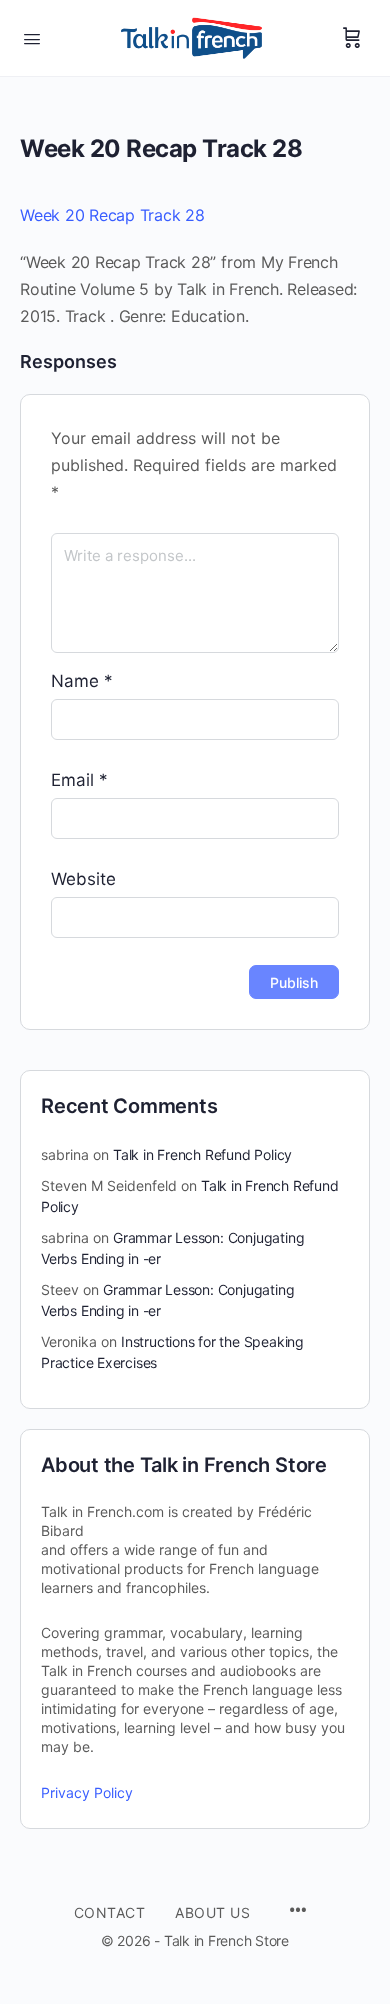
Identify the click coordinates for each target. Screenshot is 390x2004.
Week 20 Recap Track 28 (112, 215)
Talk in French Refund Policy (202, 1154)
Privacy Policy (87, 1792)
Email (79, 780)
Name (82, 681)
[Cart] (352, 38)
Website (83, 879)
